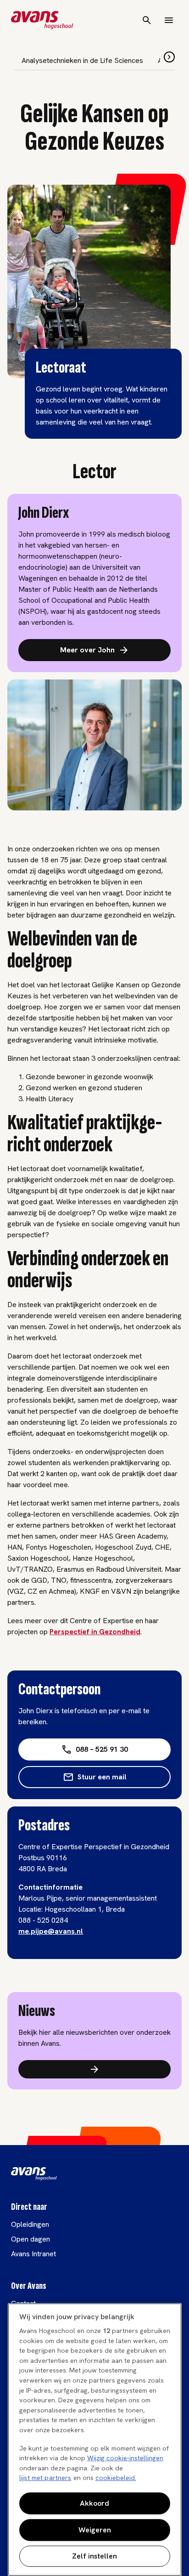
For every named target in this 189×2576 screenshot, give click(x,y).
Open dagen (31, 2239)
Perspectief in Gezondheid (95, 1632)
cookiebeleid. (116, 2478)
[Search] (147, 20)
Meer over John (87, 650)
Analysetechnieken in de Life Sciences (82, 60)
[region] (95, 2440)
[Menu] (169, 20)
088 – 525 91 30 (102, 1749)
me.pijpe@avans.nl (51, 1931)
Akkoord (94, 2503)
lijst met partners (45, 2478)
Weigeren (95, 2530)
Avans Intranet (33, 2254)
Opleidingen (30, 2224)
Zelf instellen (94, 2556)
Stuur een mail (102, 1777)
